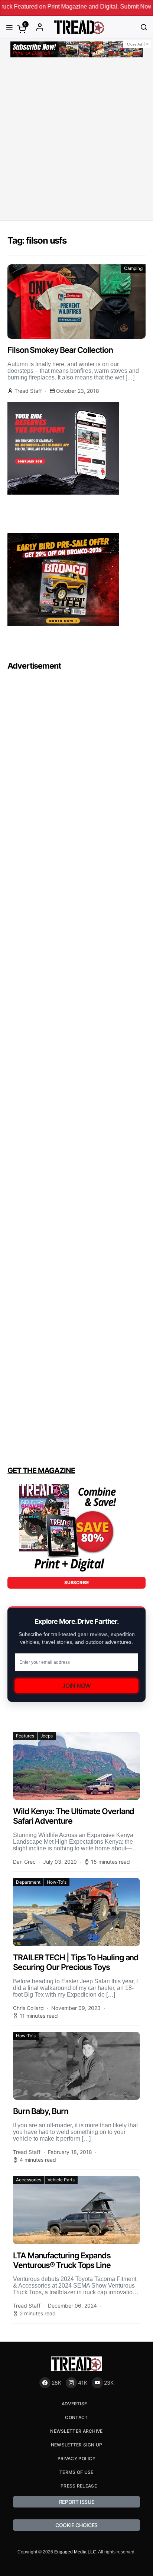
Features (25, 1736)
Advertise (74, 2404)
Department (28, 1882)
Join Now (76, 1686)
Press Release (79, 2486)
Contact (76, 2417)
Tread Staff (28, 391)
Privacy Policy (76, 2458)
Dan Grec (24, 1862)
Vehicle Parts (61, 2180)
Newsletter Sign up (76, 2445)
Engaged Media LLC (75, 2552)
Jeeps (47, 1736)
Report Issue (77, 2502)
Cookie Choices (76, 2525)
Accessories (29, 2180)
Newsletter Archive (76, 2431)
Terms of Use (76, 2472)
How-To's (57, 1882)
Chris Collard (28, 2008)
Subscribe (76, 1583)
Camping (133, 268)
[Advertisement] (76, 140)
